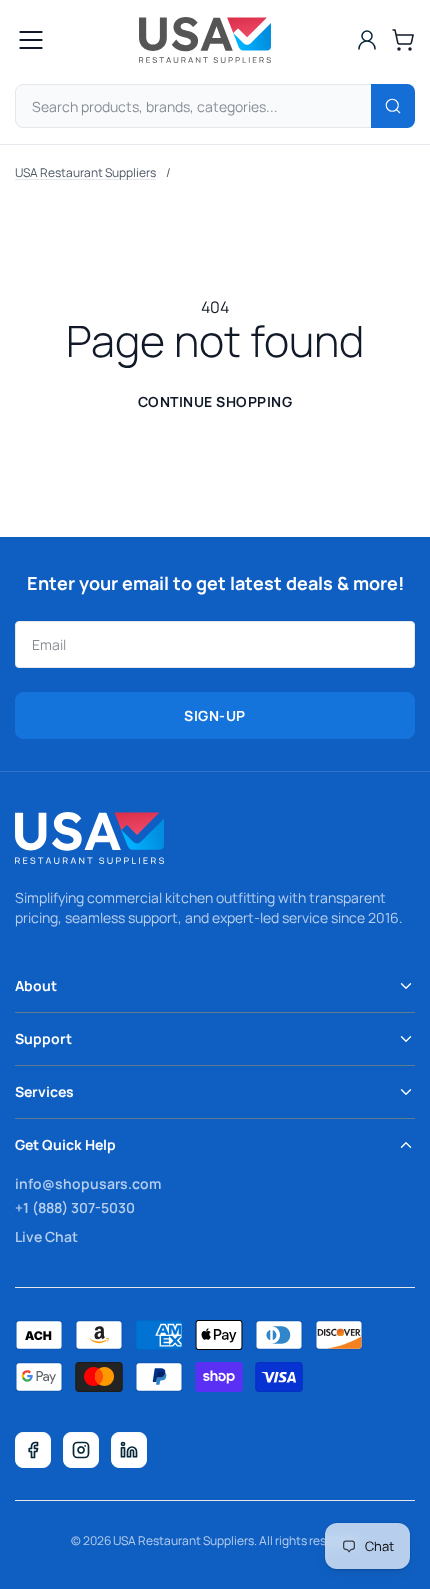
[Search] (393, 106)
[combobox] (215, 106)
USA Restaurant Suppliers (85, 172)
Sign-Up (215, 715)
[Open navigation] (31, 40)
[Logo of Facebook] (33, 1450)
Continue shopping (215, 401)
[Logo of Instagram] (81, 1450)
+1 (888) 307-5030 (75, 1207)
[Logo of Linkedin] (129, 1450)
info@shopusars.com (88, 1183)
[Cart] (403, 40)
